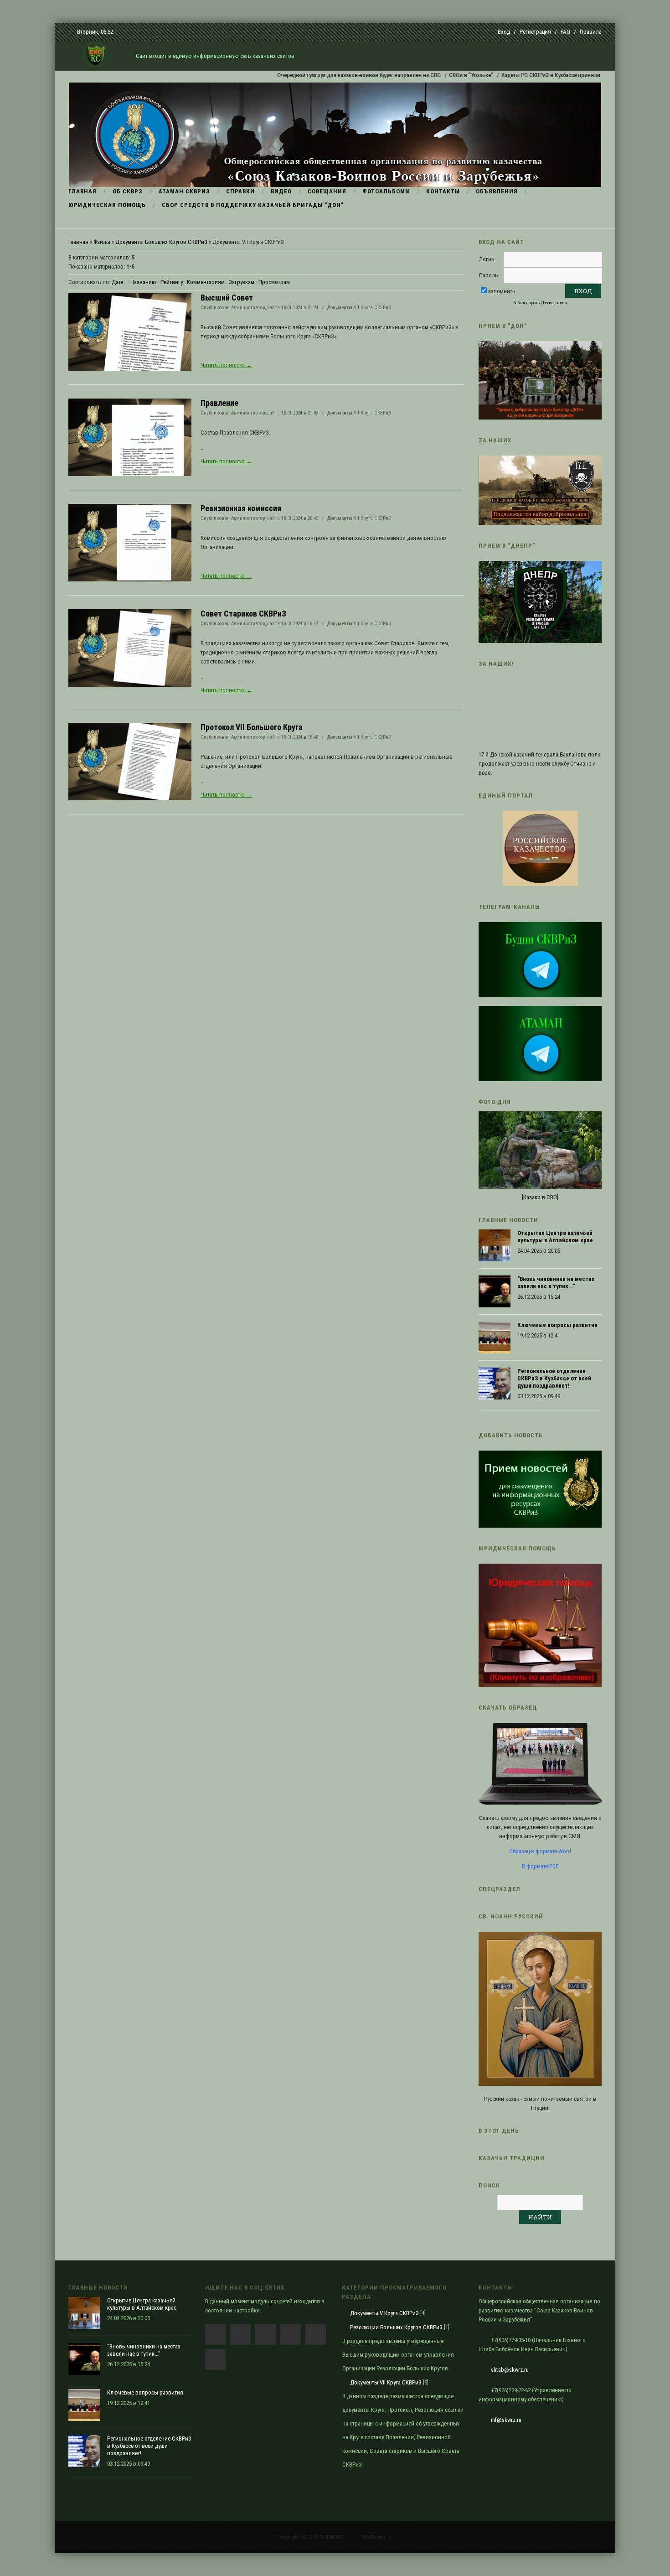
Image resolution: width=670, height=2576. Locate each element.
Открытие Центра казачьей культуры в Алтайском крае (555, 1236)
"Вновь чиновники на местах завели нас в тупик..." (556, 1283)
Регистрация (535, 32)
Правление (219, 403)
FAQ (565, 32)
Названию (143, 282)
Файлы (102, 242)
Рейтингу (172, 282)
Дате (117, 282)
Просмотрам (274, 282)
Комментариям (206, 282)
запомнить (502, 291)
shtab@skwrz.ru (510, 2370)
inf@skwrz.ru (506, 2420)
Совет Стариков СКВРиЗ (243, 614)
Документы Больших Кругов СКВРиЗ (161, 242)
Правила (591, 32)
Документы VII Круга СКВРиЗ (359, 308)
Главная (78, 242)
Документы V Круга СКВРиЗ (384, 2313)
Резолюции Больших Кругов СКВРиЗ (396, 2327)
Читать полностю (226, 365)
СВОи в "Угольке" (422, 75)
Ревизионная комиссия (241, 508)
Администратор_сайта (255, 308)
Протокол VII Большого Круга (252, 727)
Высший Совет (227, 298)
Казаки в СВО (540, 1197)
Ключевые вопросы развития (557, 1325)
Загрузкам (242, 282)
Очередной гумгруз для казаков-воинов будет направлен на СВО (310, 75)
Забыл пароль (527, 303)
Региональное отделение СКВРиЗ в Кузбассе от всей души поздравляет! (554, 1378)
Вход (504, 32)
